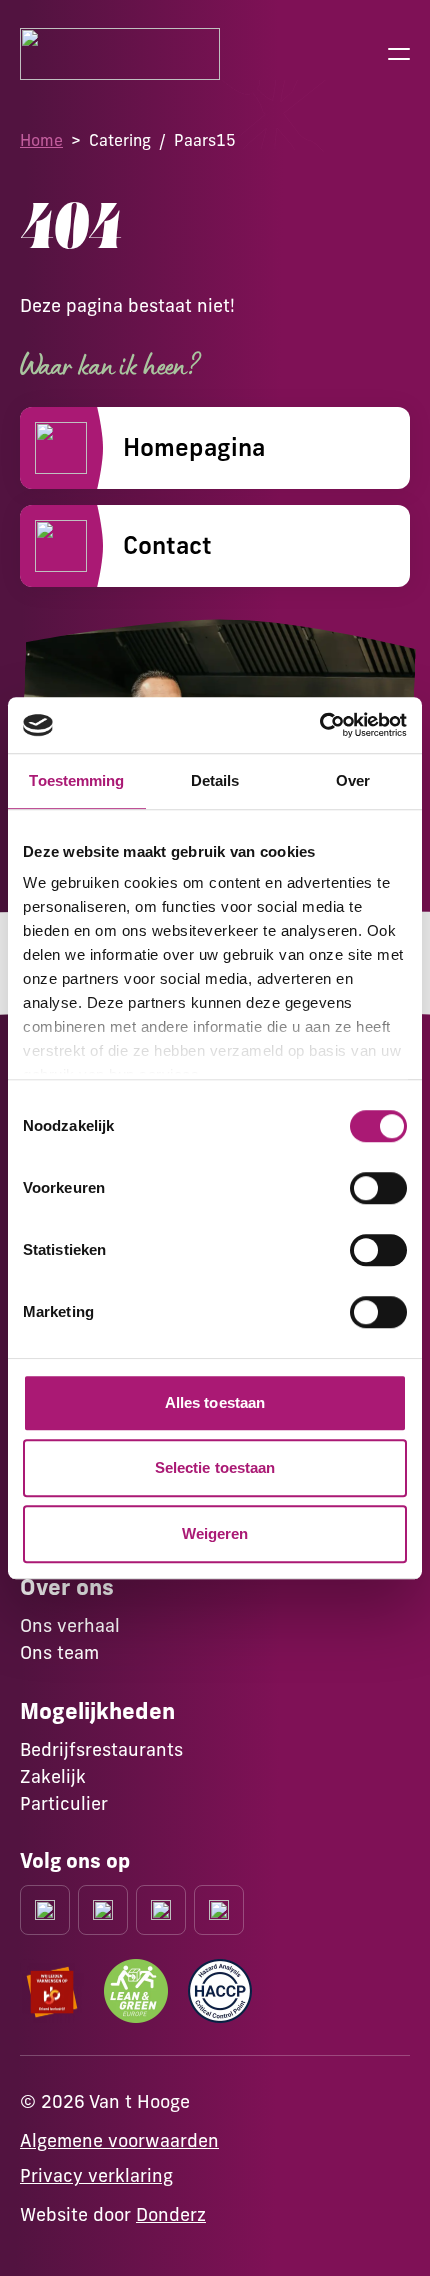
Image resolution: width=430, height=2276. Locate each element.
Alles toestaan (215, 1402)
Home (41, 140)
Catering (120, 140)
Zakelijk (53, 1776)
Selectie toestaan (215, 1467)
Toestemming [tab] (76, 780)
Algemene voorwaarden (119, 2140)
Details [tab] (215, 780)
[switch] (378, 1188)
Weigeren (215, 1533)
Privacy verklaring (96, 2175)
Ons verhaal (70, 1625)
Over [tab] (353, 780)
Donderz (171, 2214)
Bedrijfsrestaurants (101, 1749)
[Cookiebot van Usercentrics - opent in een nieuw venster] (319, 725)
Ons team (59, 1652)
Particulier (64, 1803)
